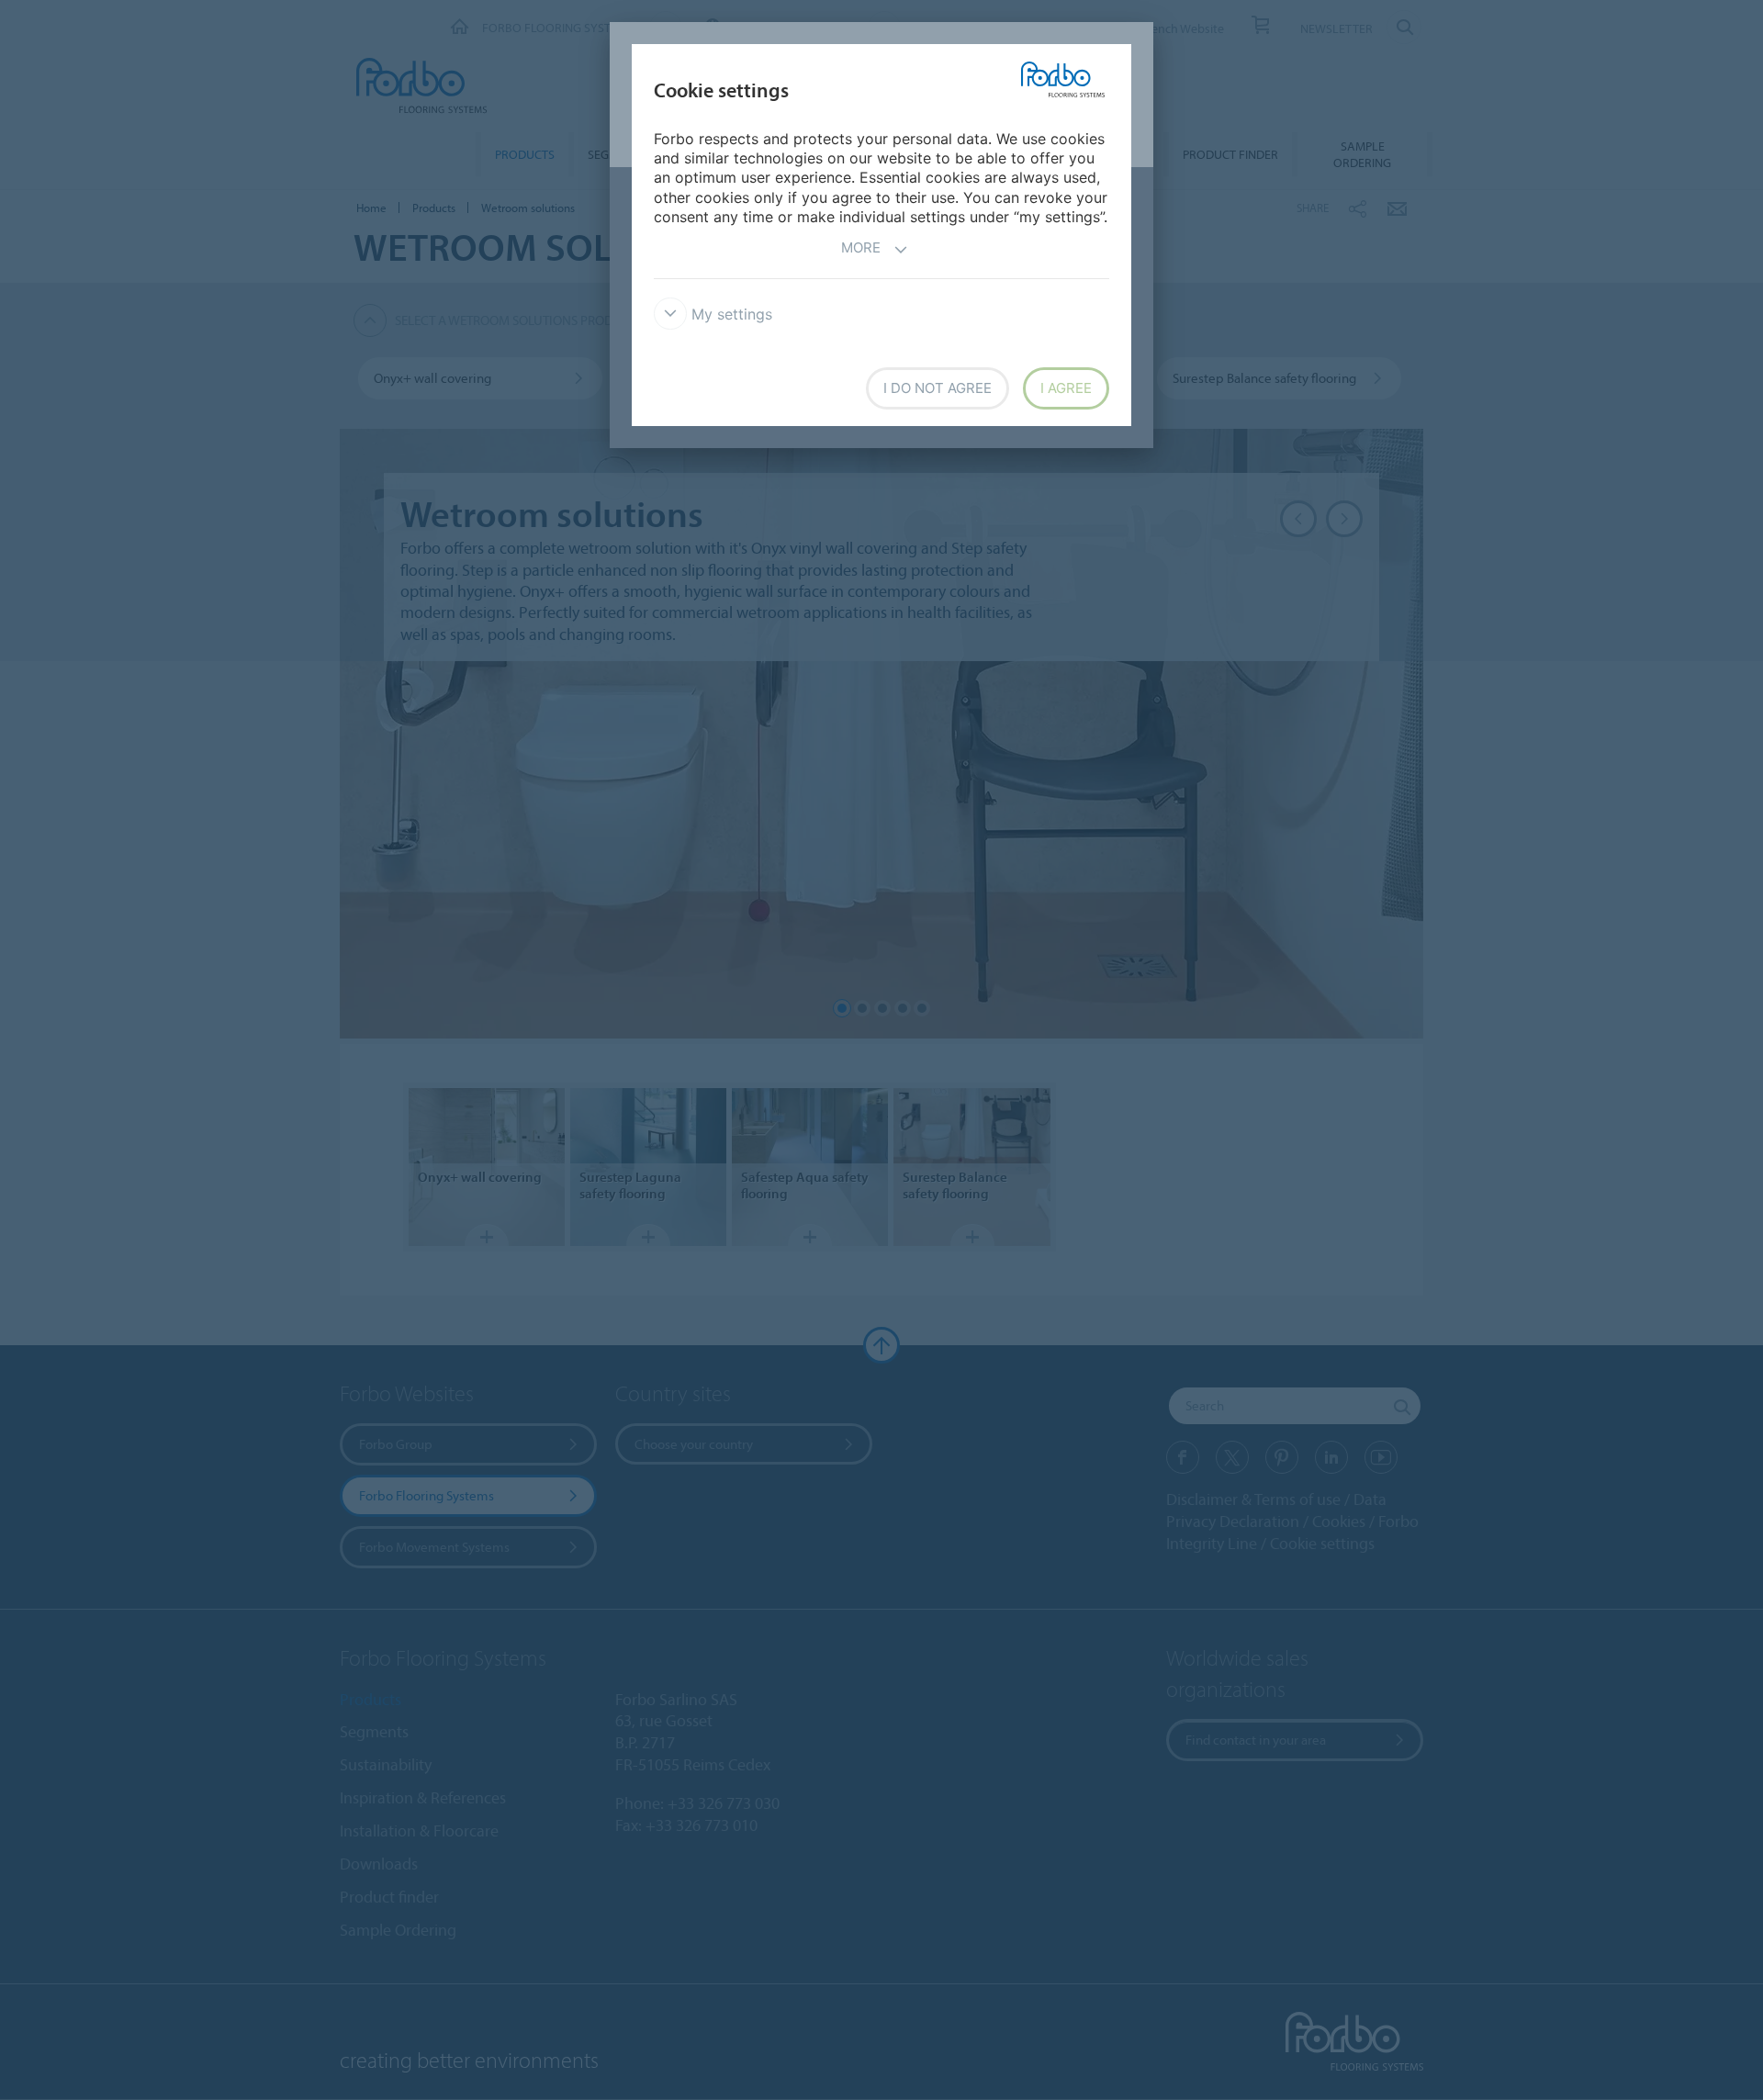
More (861, 247)
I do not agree (938, 388)
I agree (1066, 388)
